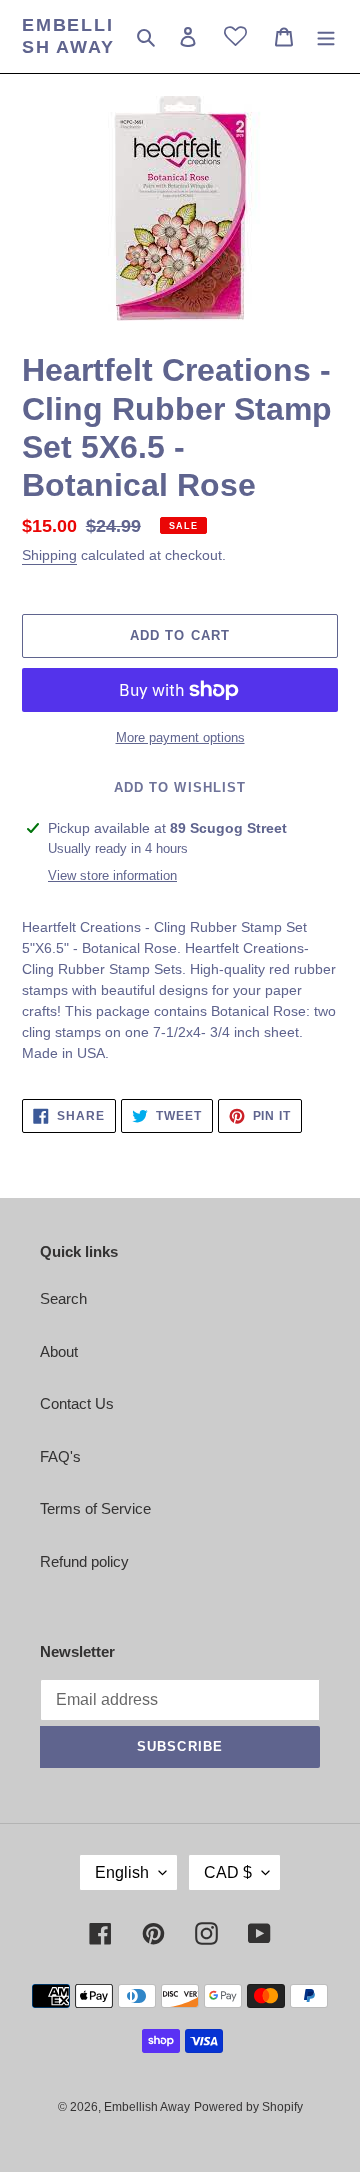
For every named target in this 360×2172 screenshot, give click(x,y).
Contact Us (77, 1403)
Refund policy (84, 1561)
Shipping (49, 555)
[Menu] (326, 36)
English (122, 1872)
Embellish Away (68, 36)
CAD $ (228, 1872)
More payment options (180, 737)
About (59, 1351)
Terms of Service (95, 1508)
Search (63, 1298)
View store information (112, 875)
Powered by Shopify (248, 2107)
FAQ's (60, 1456)
